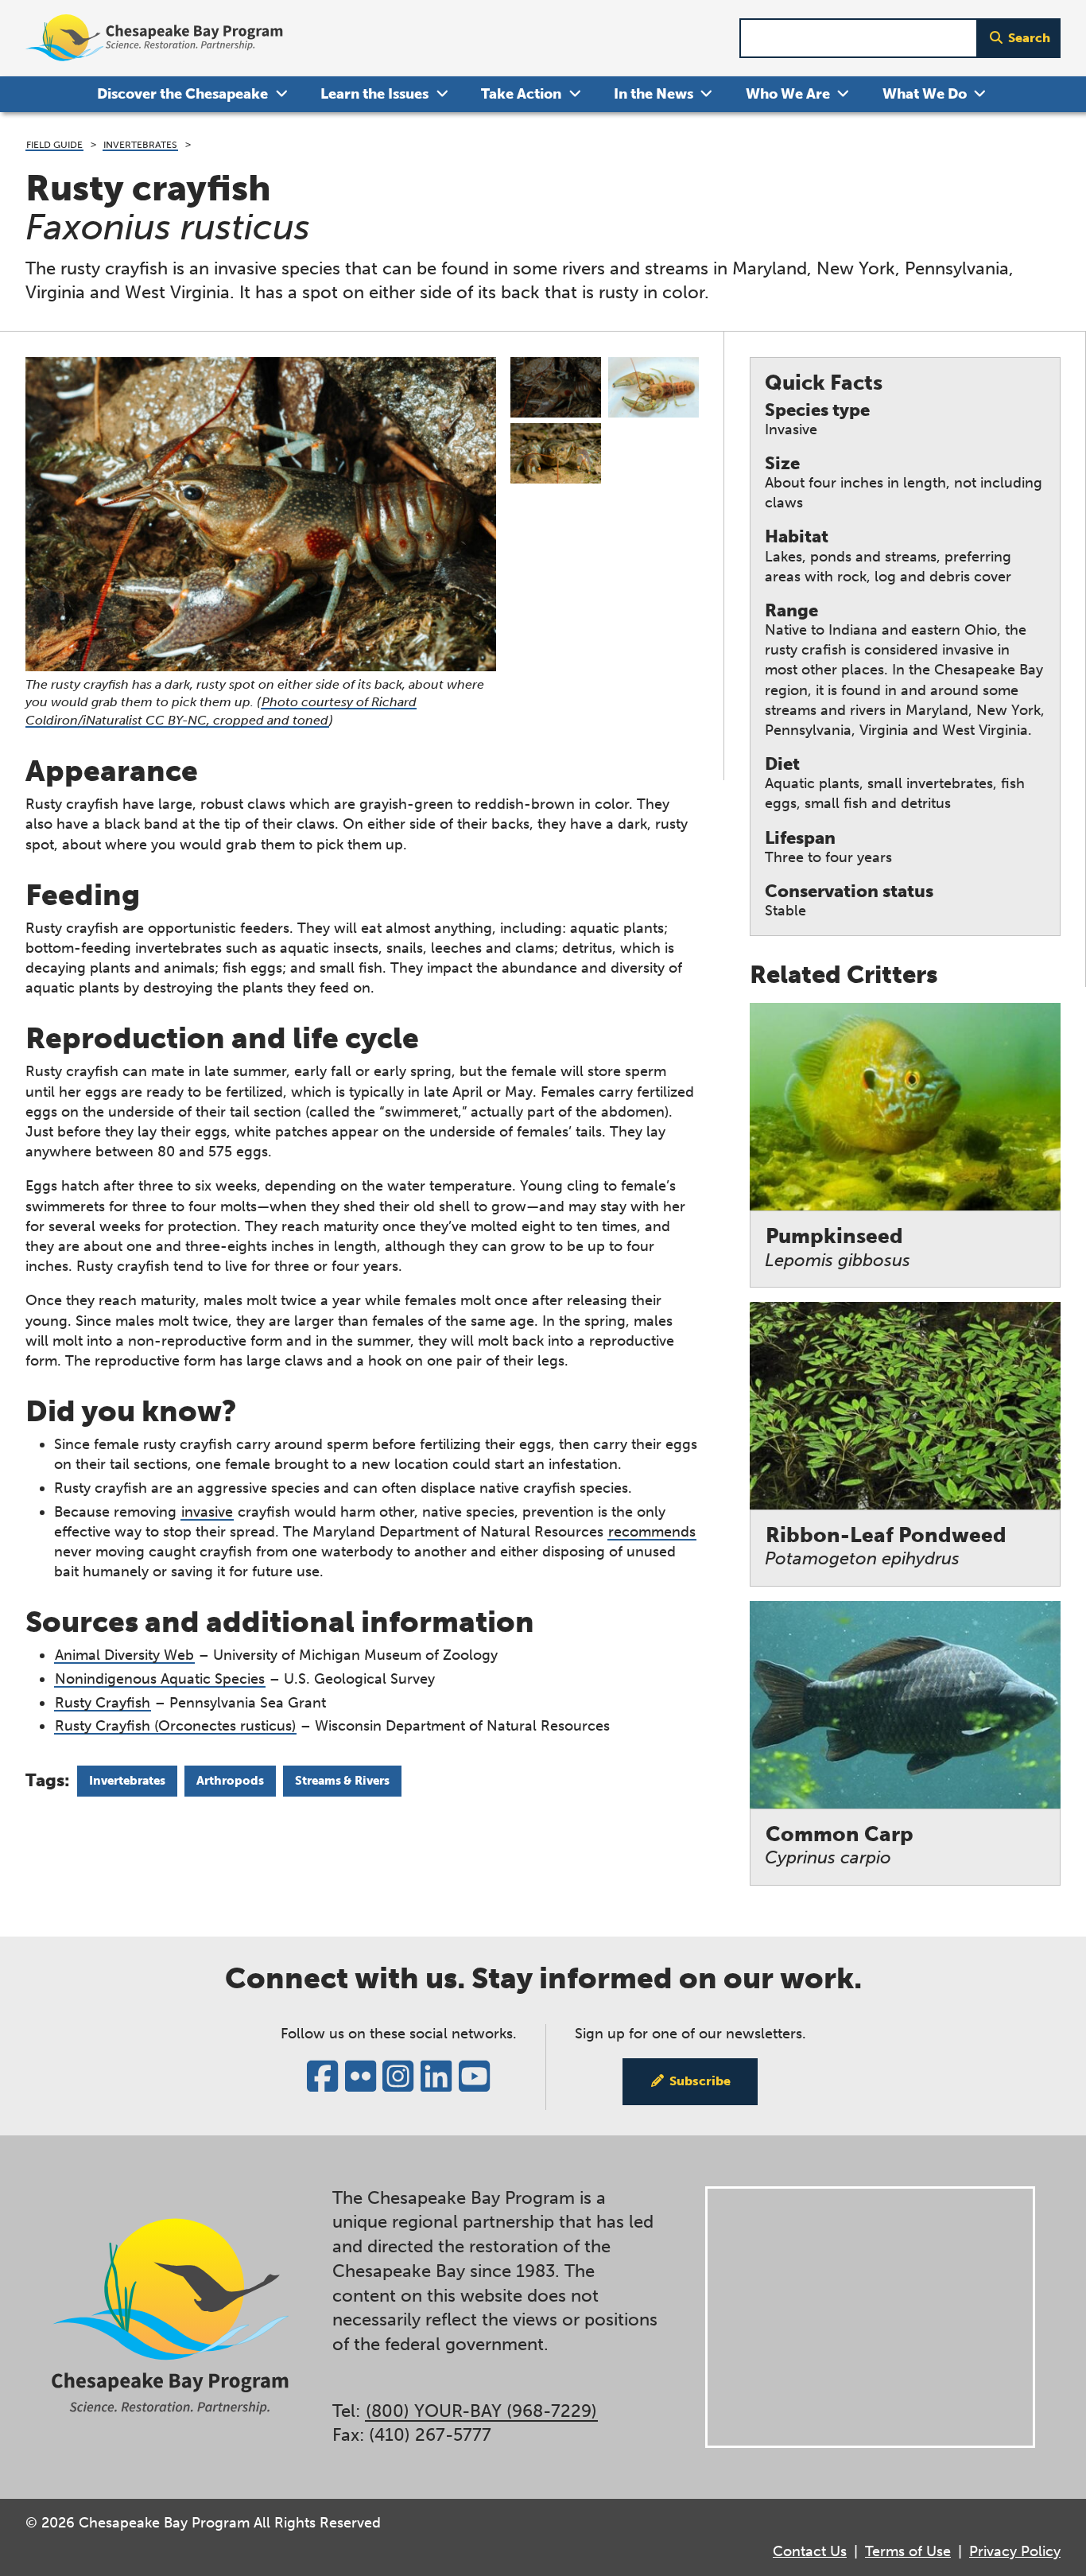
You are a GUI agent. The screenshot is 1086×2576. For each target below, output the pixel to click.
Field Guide (54, 144)
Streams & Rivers (342, 1781)
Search (1029, 38)
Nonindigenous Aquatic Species (160, 1679)
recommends (652, 1532)
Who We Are (788, 94)
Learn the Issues (374, 94)
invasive (207, 1512)
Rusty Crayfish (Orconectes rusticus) (175, 1726)
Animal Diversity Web (124, 1655)
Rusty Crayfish (103, 1703)
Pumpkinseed (838, 1247)
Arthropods (230, 1781)
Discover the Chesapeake (182, 94)
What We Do (925, 94)
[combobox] (859, 39)
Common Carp (839, 1846)
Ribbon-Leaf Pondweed (886, 1546)
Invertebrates (140, 144)
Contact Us (810, 2551)
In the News (654, 94)
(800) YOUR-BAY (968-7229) (481, 2411)
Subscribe (700, 2081)
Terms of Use (908, 2551)
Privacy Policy (1015, 2551)
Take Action (521, 94)
